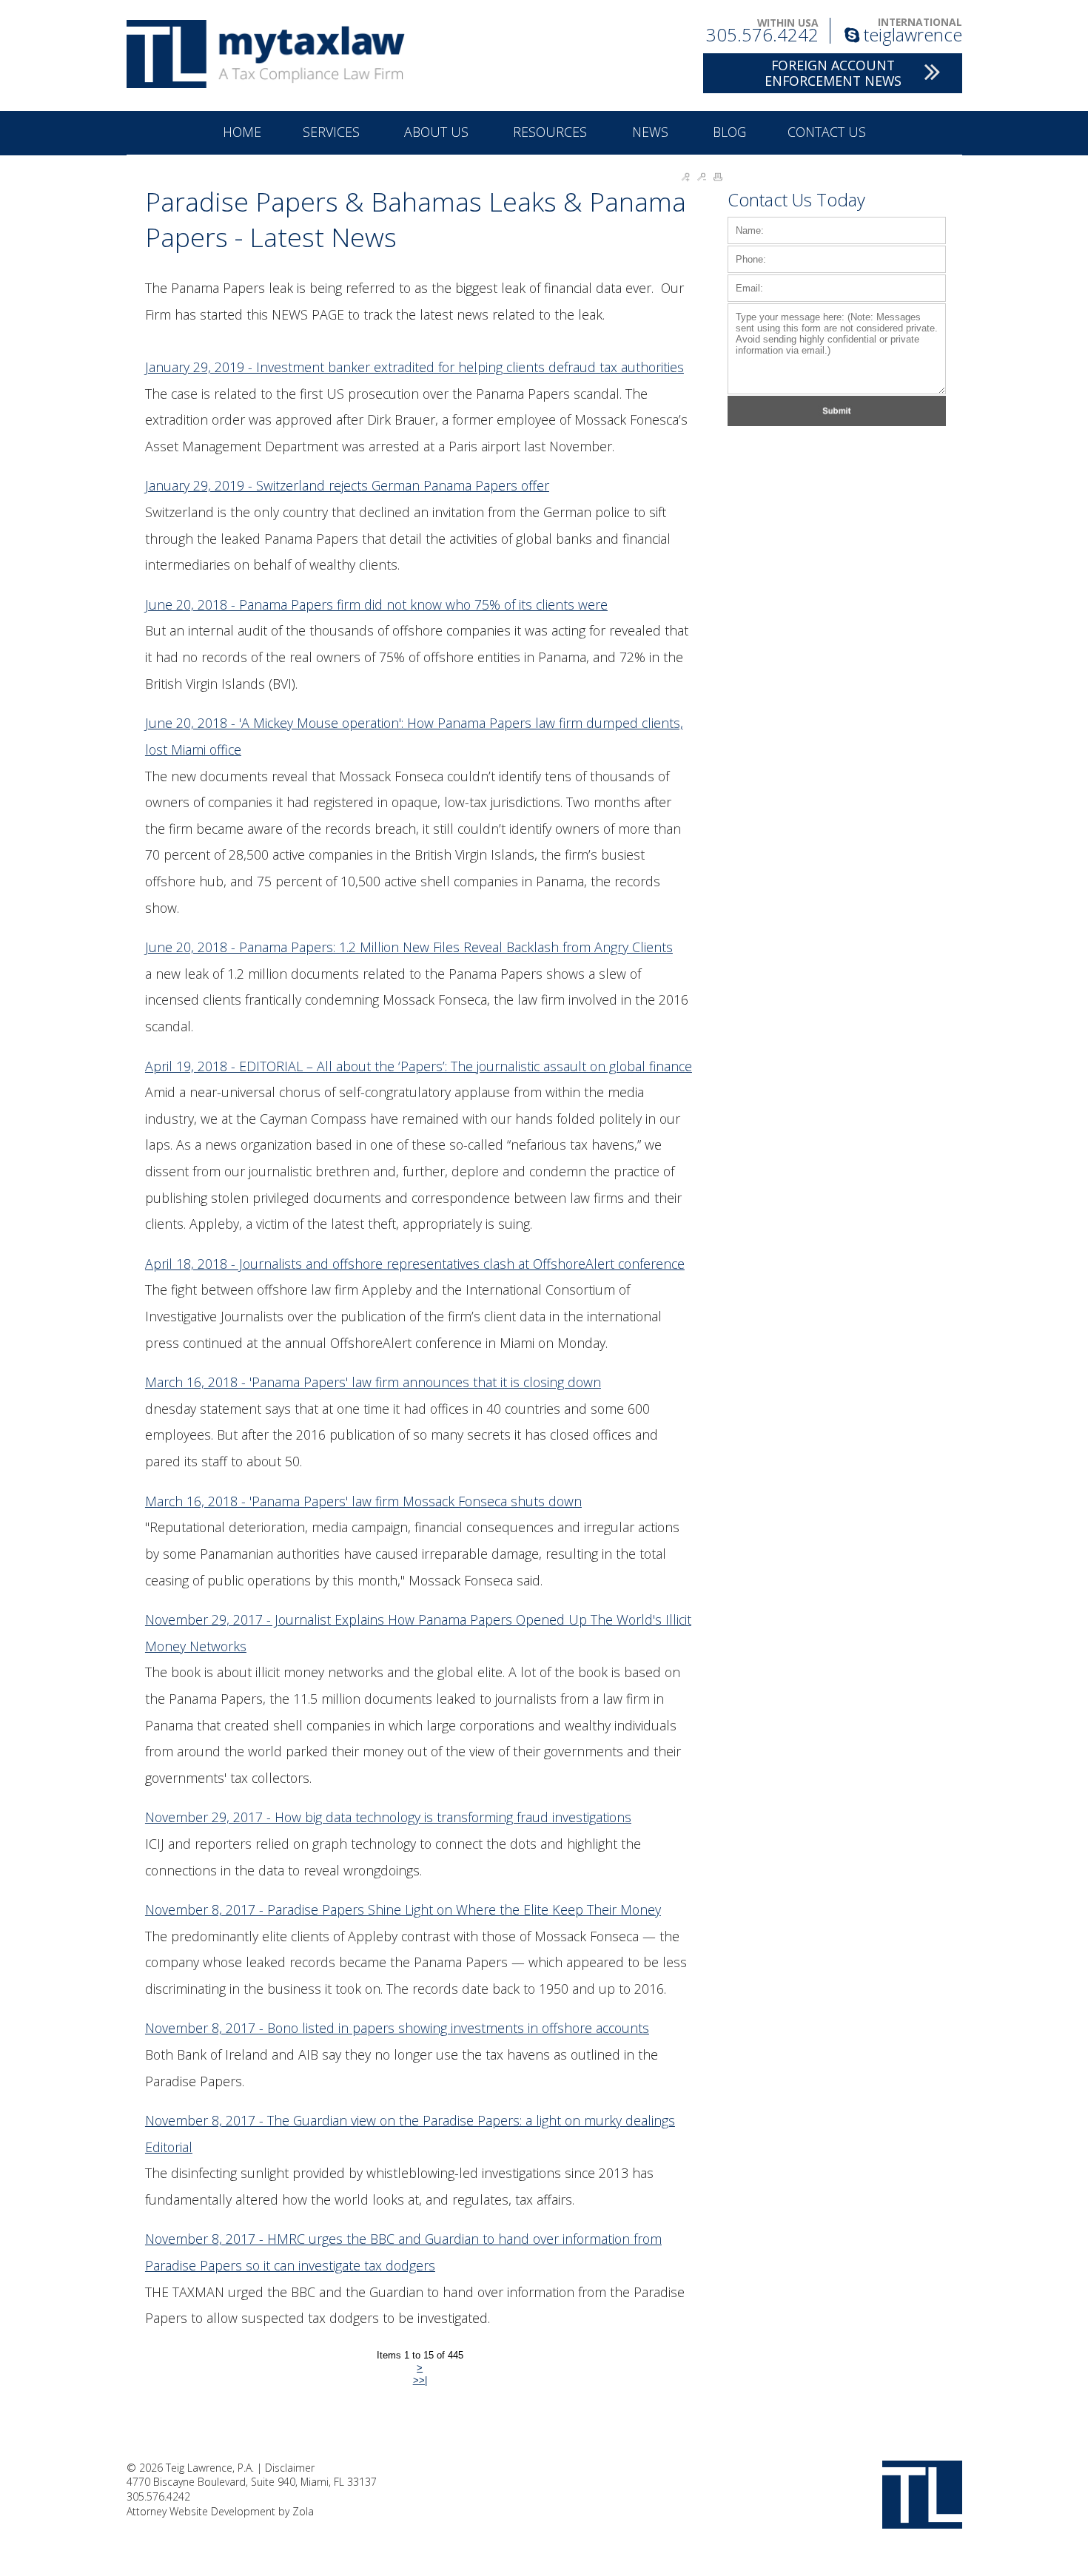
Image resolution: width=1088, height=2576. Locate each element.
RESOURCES (552, 132)
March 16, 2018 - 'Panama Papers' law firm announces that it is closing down (373, 1382)
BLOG (729, 132)
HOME (242, 132)
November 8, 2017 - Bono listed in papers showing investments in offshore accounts (397, 2028)
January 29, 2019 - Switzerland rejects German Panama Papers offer (347, 485)
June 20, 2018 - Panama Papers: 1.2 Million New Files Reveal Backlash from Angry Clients (409, 947)
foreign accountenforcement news (833, 73)
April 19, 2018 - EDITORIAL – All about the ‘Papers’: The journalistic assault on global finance (419, 1066)
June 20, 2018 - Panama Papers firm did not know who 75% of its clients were (376, 604)
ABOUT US (438, 132)
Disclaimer (290, 2468)
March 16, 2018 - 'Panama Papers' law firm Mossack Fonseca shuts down (363, 1501)
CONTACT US (827, 132)
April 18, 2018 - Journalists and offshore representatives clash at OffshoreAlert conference (415, 1264)
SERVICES (333, 132)
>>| (420, 2380)
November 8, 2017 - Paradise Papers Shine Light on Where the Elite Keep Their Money (403, 1909)
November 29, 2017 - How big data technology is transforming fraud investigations (388, 1817)
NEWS (652, 132)
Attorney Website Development (201, 2511)
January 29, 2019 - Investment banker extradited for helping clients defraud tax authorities (414, 367)
